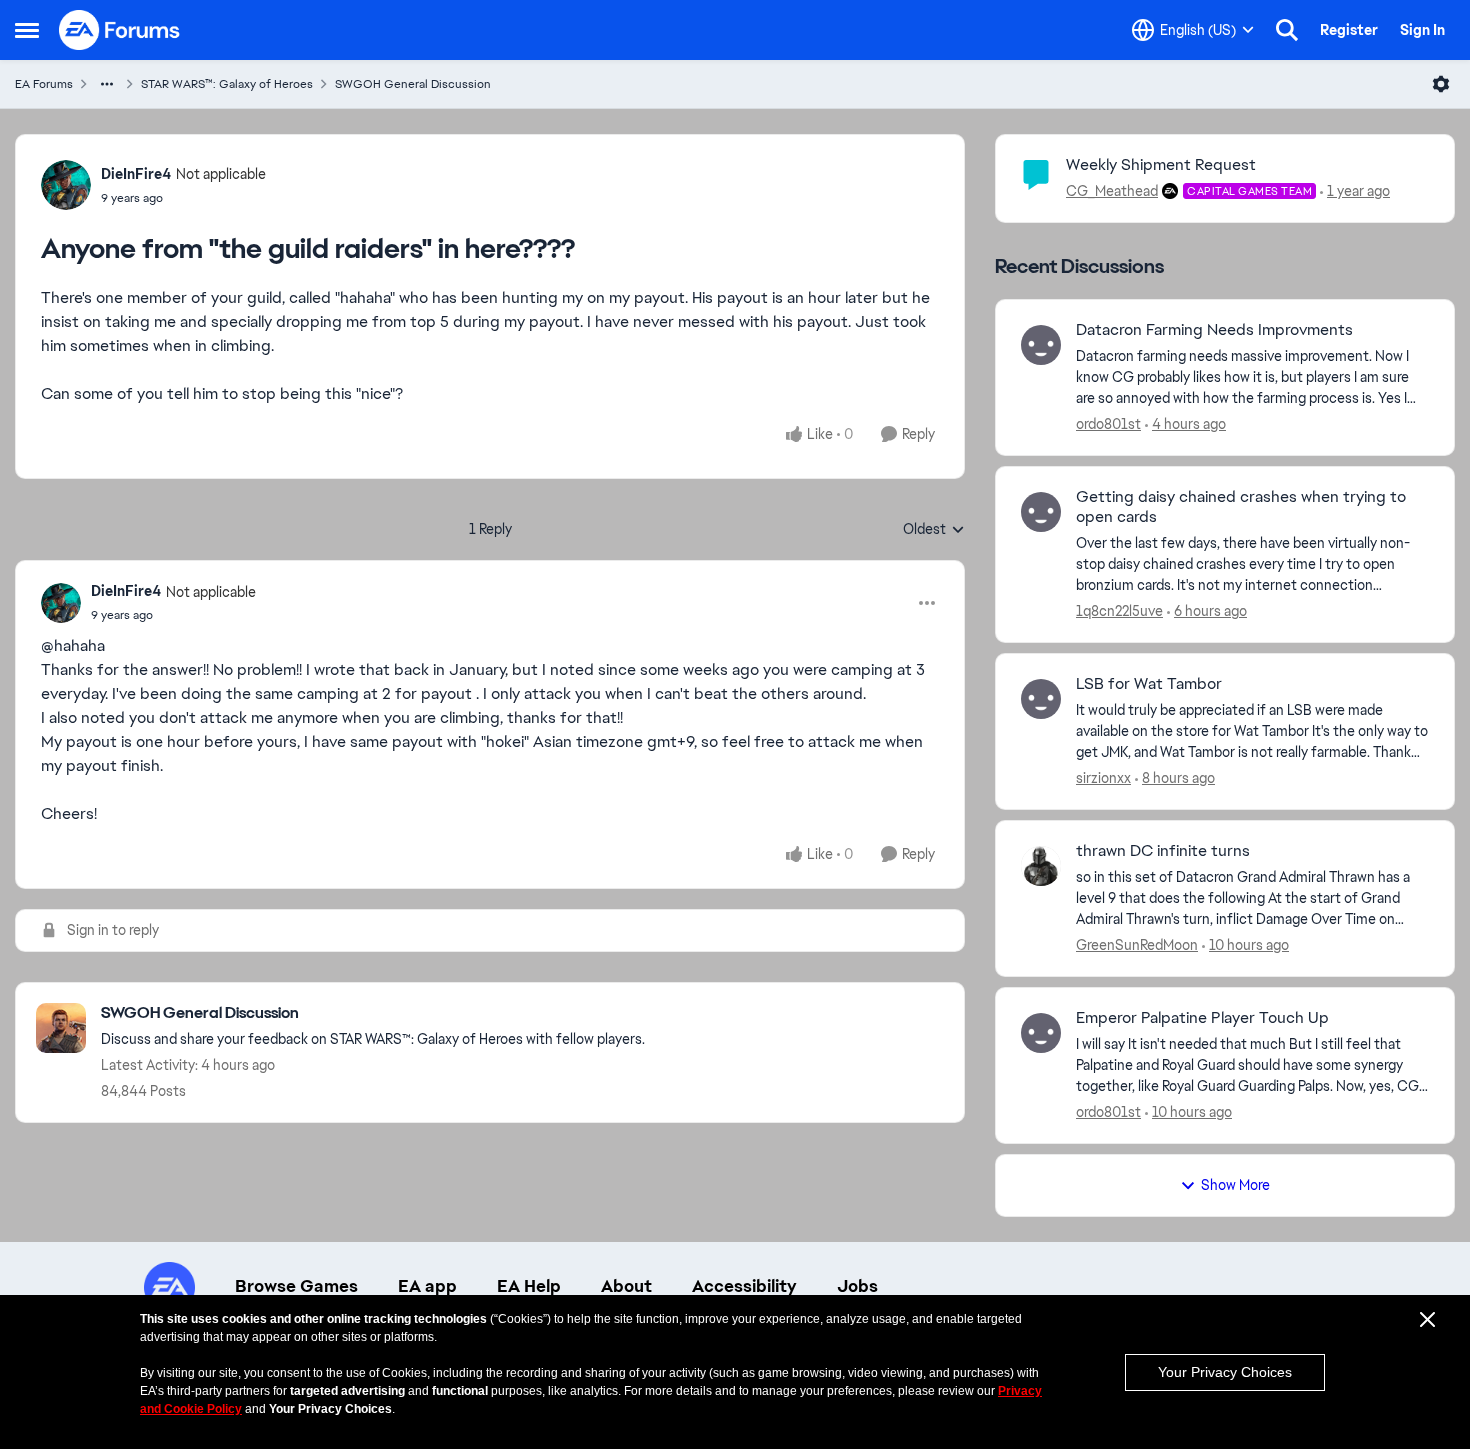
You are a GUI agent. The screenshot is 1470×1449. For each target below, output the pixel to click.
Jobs (857, 1286)
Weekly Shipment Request (1161, 164)
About (626, 1286)
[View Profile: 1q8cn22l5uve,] (1041, 512)
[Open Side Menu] (27, 30)
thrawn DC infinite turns (1163, 851)
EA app (427, 1286)
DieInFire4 (136, 174)
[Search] (1287, 30)
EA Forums (44, 84)
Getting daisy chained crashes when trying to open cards (1241, 507)
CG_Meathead (1112, 191)
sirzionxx (1103, 778)
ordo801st (1108, 424)
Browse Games (296, 1286)
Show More (1235, 1185)
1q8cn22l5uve (1119, 611)
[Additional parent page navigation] (107, 84)
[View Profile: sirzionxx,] (1041, 699)
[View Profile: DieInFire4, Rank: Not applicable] (66, 185)
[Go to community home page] (120, 30)
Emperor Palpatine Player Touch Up (1202, 1018)
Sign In (1422, 30)
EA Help (529, 1286)
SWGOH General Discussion (413, 84)
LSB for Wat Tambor (1149, 684)
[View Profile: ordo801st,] (1041, 345)
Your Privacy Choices (1225, 1372)
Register (1349, 30)
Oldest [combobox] (934, 530)
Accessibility (744, 1286)
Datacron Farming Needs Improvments (1214, 330)
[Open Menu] (1441, 84)
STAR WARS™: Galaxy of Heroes (227, 84)
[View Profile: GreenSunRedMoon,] (1041, 866)
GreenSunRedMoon (1137, 945)
